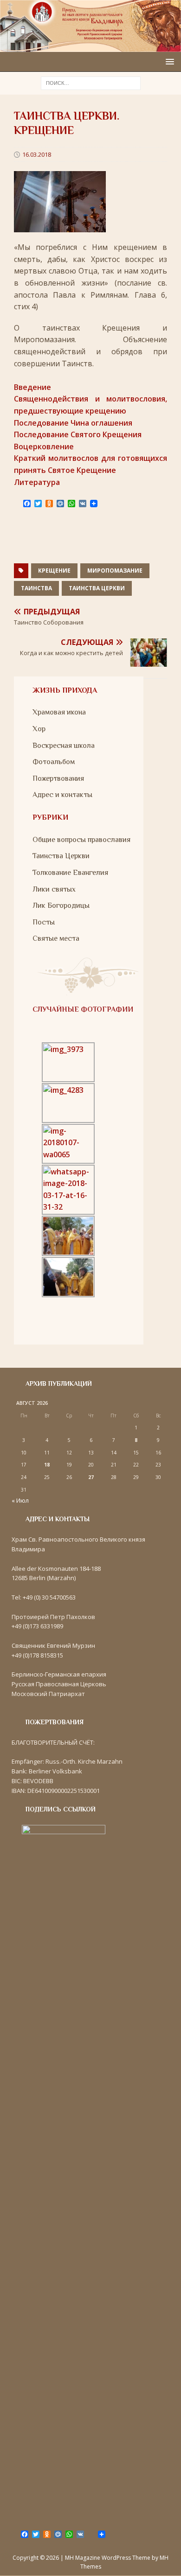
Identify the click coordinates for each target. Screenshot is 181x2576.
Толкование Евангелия (70, 873)
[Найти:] (91, 83)
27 (91, 1477)
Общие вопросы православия (81, 840)
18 (47, 1465)
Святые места (56, 938)
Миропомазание (115, 571)
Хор (39, 729)
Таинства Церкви (97, 588)
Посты (44, 922)
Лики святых (54, 889)
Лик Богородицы (61, 905)
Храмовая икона (59, 712)
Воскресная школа (64, 746)
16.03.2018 (37, 154)
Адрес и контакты (62, 795)
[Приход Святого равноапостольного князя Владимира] (90, 46)
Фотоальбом (54, 762)
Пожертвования (58, 778)
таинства (36, 588)
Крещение (54, 571)
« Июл (20, 1500)
